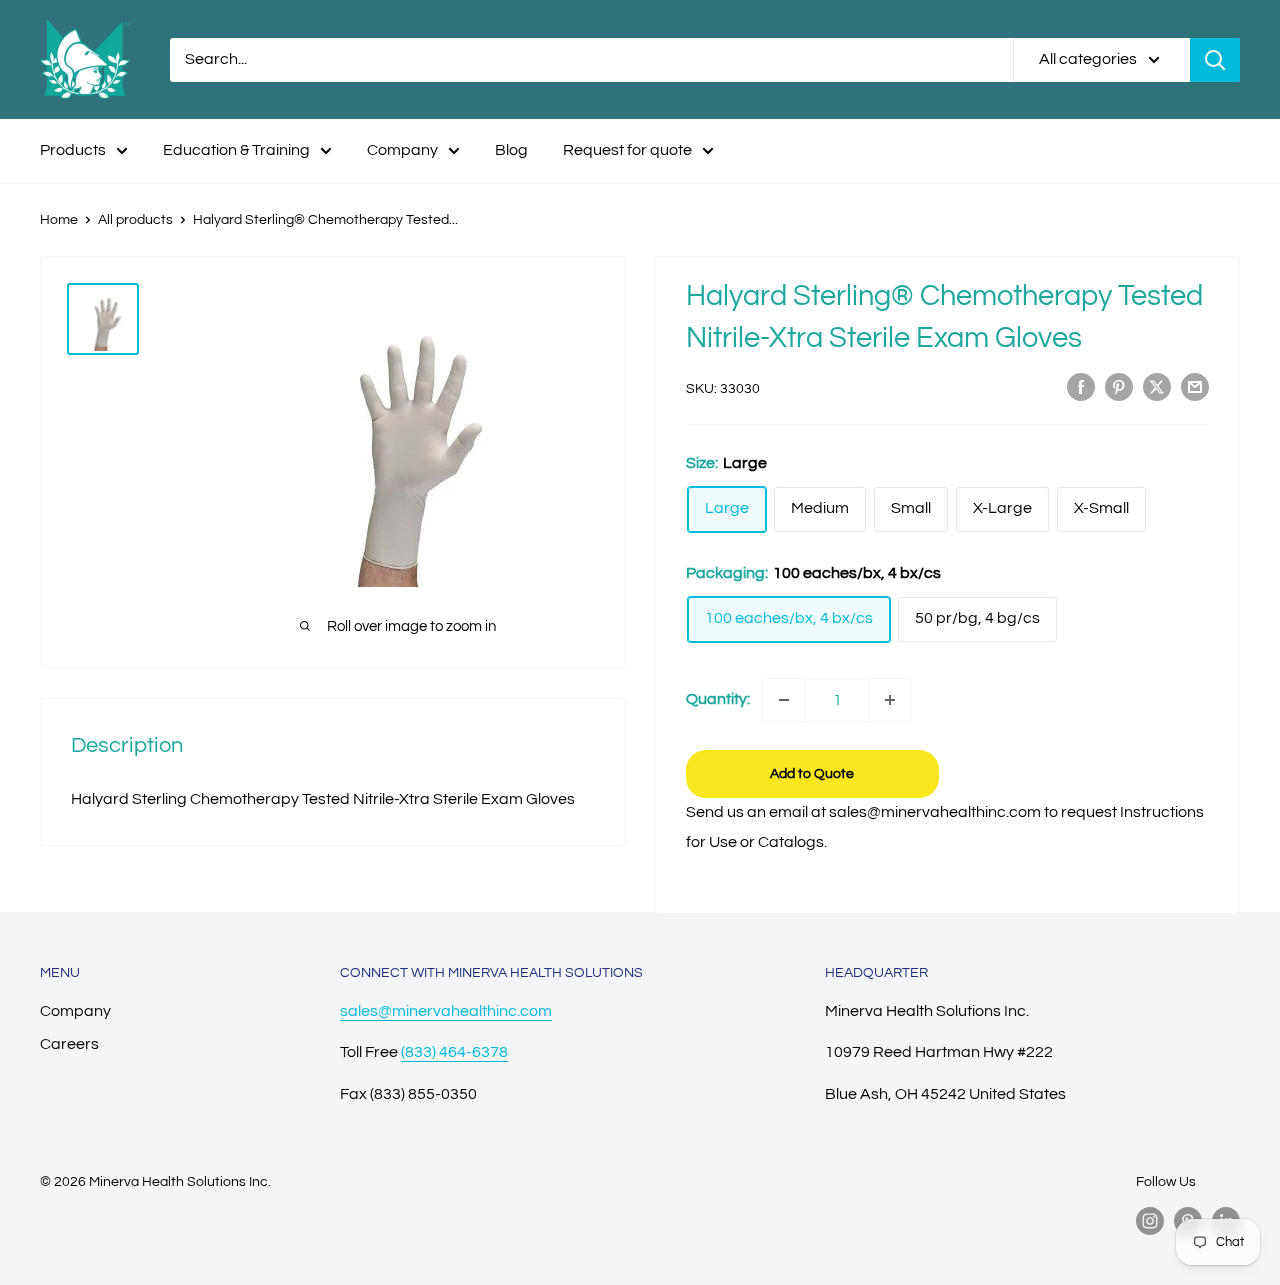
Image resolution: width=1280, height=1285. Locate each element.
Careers (69, 1044)
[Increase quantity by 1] (890, 700)
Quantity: (718, 699)
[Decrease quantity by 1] (784, 700)
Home (59, 220)
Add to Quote (812, 774)
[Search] (1215, 60)
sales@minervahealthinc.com (446, 1011)
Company (402, 150)
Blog (511, 150)
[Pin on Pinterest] (1119, 387)
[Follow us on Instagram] (1150, 1221)
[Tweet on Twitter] (1157, 387)
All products (135, 220)
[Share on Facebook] (1081, 387)
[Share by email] (1195, 387)
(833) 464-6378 (454, 1052)
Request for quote (627, 150)
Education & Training (236, 150)
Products (73, 150)
